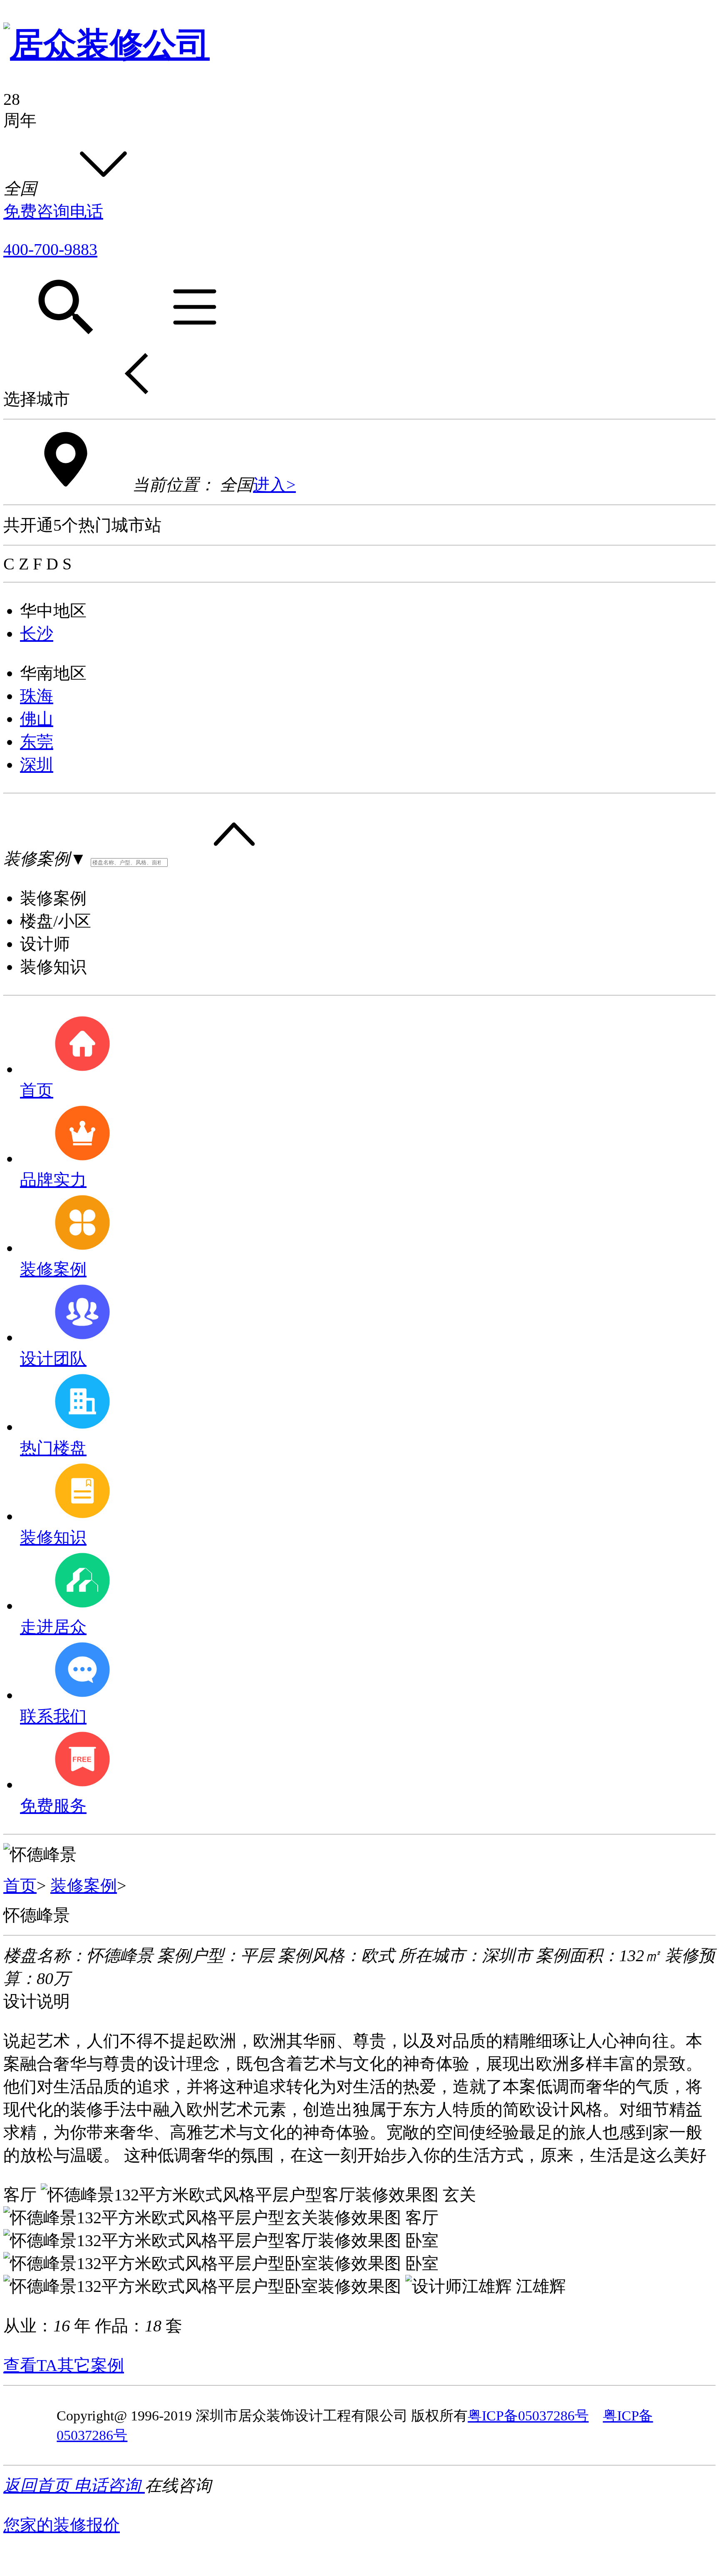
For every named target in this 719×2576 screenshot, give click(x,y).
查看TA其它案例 (64, 2365)
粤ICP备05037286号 (528, 2416)
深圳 (37, 765)
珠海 (37, 696)
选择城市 (37, 399)
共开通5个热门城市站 (82, 525)
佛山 (37, 719)
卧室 (422, 2241)
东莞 (37, 742)
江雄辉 (541, 2286)
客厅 (20, 2195)
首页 (20, 1886)
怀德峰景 (37, 1915)
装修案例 (84, 1886)
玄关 (459, 2195)
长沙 (37, 634)
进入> (274, 485)
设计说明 (37, 2001)
